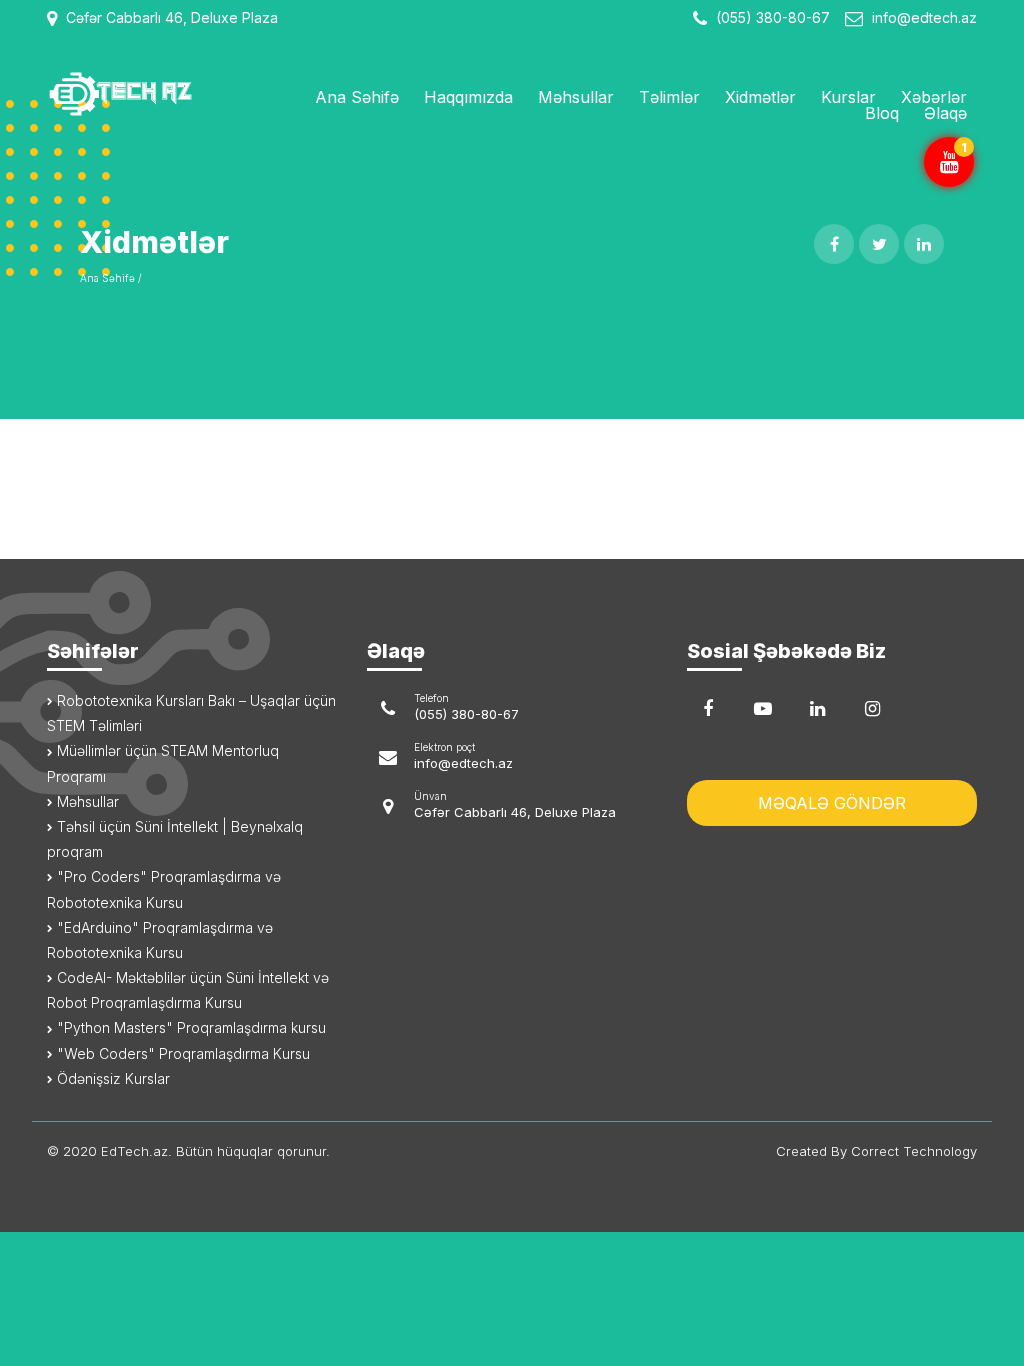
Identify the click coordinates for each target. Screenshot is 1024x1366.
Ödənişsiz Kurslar (111, 1078)
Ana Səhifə (357, 97)
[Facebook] (708, 709)
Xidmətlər (760, 97)
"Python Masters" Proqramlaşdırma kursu (189, 1027)
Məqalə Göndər (832, 803)
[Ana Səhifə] (152, 94)
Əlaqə (945, 113)
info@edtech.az (924, 17)
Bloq (882, 113)
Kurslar (848, 97)
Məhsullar (576, 97)
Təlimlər (669, 97)
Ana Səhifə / (110, 278)
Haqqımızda (468, 97)
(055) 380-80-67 (771, 17)
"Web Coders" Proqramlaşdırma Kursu (181, 1053)
